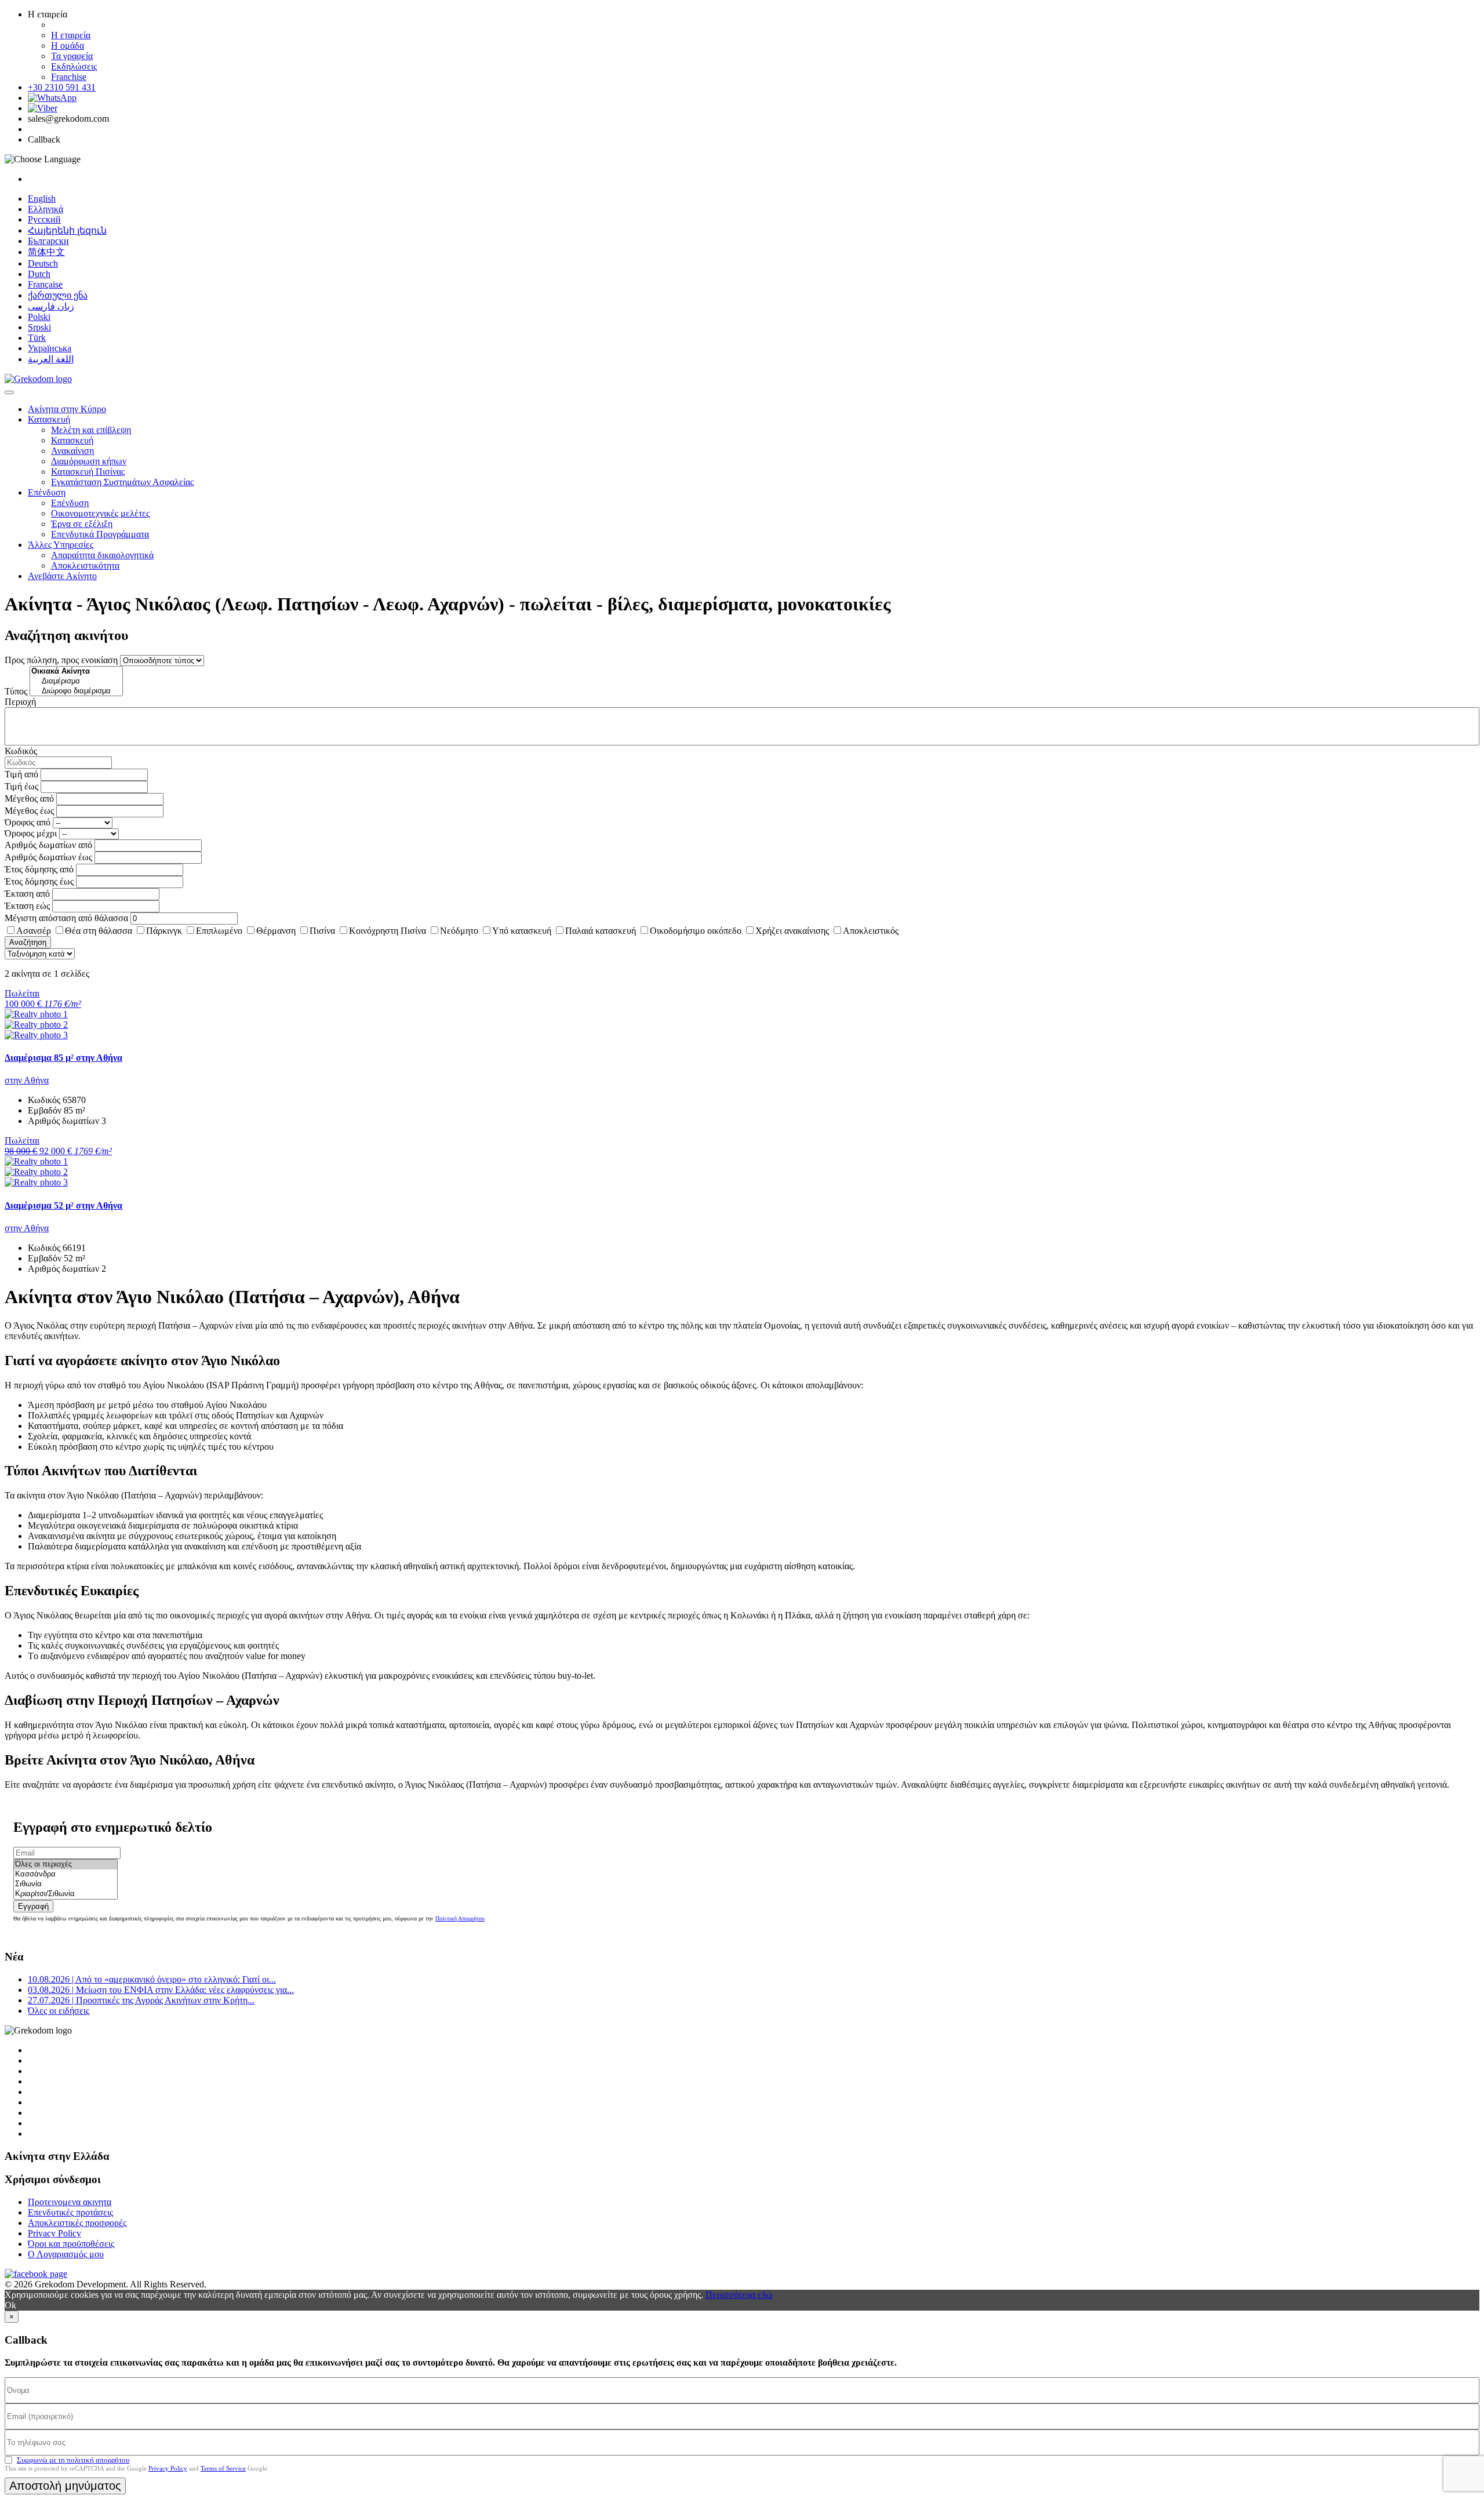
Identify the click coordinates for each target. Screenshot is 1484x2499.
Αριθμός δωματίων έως (48, 857)
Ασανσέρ (34, 931)
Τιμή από (21, 774)
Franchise (69, 77)
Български (48, 241)
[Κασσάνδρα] (66, 1874)
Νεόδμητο (459, 931)
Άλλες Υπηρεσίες (61, 545)
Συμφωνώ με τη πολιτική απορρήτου (73, 2460)
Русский (44, 219)
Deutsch (43, 263)
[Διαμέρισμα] (76, 681)
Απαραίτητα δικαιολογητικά (102, 555)
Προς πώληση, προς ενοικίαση (61, 660)
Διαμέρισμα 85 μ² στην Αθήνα (63, 1058)
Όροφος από (28, 822)
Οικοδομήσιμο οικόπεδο (696, 931)
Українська (50, 348)
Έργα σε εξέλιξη (82, 524)
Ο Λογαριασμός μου (66, 2254)
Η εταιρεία (71, 35)
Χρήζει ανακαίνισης (792, 931)
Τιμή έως (21, 786)
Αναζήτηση (28, 942)
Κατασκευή (49, 419)
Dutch (39, 274)
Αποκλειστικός (871, 931)
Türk (37, 338)
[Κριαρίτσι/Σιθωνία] (66, 1894)
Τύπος (16, 691)
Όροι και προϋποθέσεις (71, 2244)
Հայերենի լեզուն (67, 230)
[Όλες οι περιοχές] (66, 1865)
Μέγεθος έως (29, 811)
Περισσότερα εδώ (739, 2295)
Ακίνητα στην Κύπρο (67, 409)
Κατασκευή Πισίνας (88, 472)
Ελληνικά (46, 209)
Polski (39, 317)
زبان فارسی (51, 306)
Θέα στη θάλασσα (99, 931)
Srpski (39, 327)
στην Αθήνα (27, 1080)
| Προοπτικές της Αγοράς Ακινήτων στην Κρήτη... (141, 2000)
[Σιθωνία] (66, 1884)
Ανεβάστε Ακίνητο (62, 576)
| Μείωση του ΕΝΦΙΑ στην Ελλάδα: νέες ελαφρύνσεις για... (161, 1990)
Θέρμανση (276, 931)
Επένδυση (47, 492)
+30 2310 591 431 (62, 87)
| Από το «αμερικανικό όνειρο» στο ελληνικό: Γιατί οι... (152, 1979)
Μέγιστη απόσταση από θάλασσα (66, 918)
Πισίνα (322, 931)
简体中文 (46, 252)
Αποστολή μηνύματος (65, 2486)
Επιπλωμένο (219, 931)
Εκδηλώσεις (74, 66)
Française (45, 284)
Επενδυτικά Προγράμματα (100, 534)
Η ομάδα (68, 46)
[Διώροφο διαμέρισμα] (76, 691)
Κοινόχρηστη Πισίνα (388, 931)
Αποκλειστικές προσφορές (77, 2223)
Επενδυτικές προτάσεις (70, 2212)
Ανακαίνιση (72, 451)
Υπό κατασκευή (522, 931)
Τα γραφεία (72, 56)
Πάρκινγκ (164, 931)
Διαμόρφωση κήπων (89, 461)
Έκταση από (27, 894)
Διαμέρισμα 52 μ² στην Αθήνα (63, 1205)
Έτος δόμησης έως (39, 881)
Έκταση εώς (27, 906)
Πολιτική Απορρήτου (460, 1918)
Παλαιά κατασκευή (601, 931)
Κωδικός (21, 751)
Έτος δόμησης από (39, 869)
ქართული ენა (58, 295)
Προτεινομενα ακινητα (70, 2202)
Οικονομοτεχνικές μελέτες (100, 513)
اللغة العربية (51, 359)
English (42, 199)
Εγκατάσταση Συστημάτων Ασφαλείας (122, 482)
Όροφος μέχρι (31, 833)
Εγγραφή (33, 1906)
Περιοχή (20, 702)
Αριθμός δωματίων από (48, 845)
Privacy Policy (54, 2233)
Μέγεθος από (29, 799)
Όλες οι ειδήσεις (59, 2011)
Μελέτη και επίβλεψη (91, 430)
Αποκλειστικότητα (85, 565)
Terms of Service (223, 2468)
